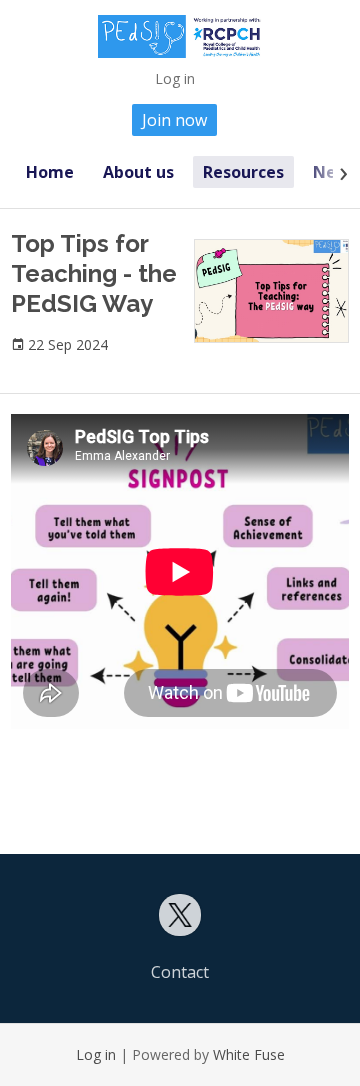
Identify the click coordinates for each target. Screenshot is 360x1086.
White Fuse (249, 1054)
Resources (243, 172)
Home (50, 172)
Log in (175, 78)
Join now (174, 120)
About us (138, 172)
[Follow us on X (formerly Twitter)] (180, 915)
